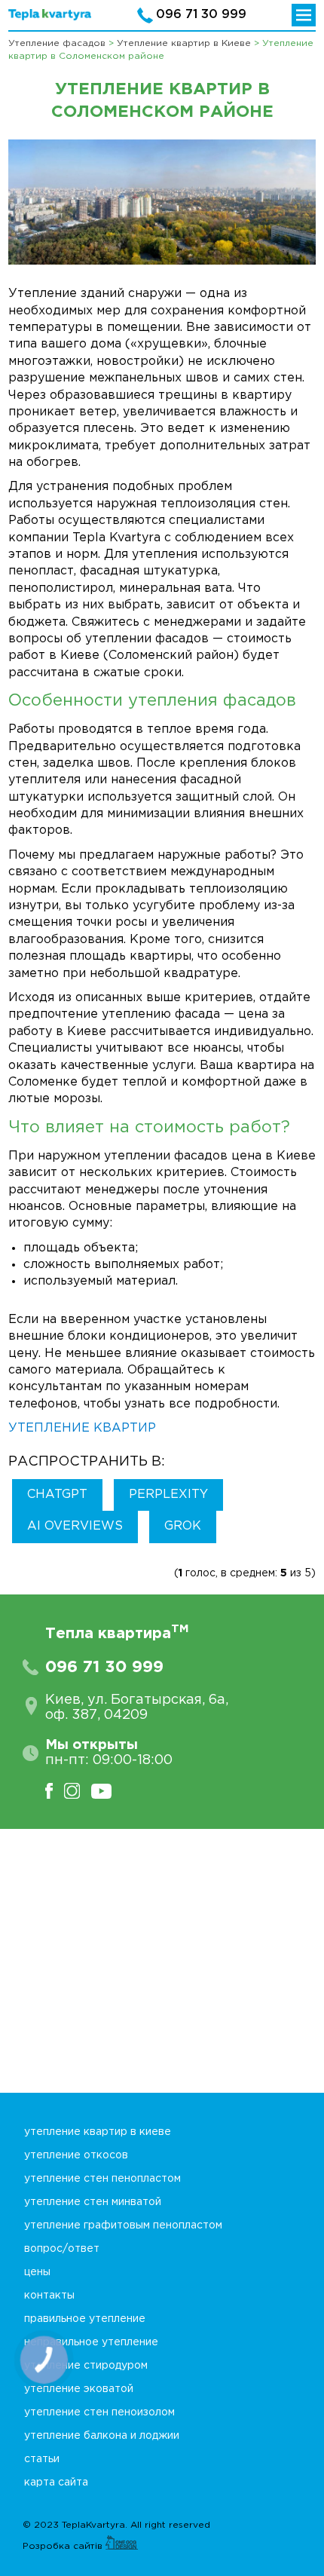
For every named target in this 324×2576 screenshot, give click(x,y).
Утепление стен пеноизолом (99, 2412)
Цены (37, 2272)
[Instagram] (78, 1791)
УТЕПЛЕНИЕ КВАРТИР (82, 1428)
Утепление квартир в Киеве (98, 2132)
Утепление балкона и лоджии (102, 2436)
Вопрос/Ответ (62, 2249)
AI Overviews (75, 1526)
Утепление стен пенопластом (102, 2179)
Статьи (42, 2459)
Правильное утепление (85, 2319)
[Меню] (304, 15)
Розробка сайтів (64, 2546)
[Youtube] (107, 1791)
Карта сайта (56, 2483)
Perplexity (168, 1495)
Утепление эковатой (79, 2389)
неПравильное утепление (91, 2342)
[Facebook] (55, 1791)
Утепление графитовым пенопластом (123, 2225)
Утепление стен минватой (93, 2202)
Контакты (49, 2296)
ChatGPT (57, 1495)
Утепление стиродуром (86, 2366)
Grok (183, 1526)
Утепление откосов (76, 2155)
